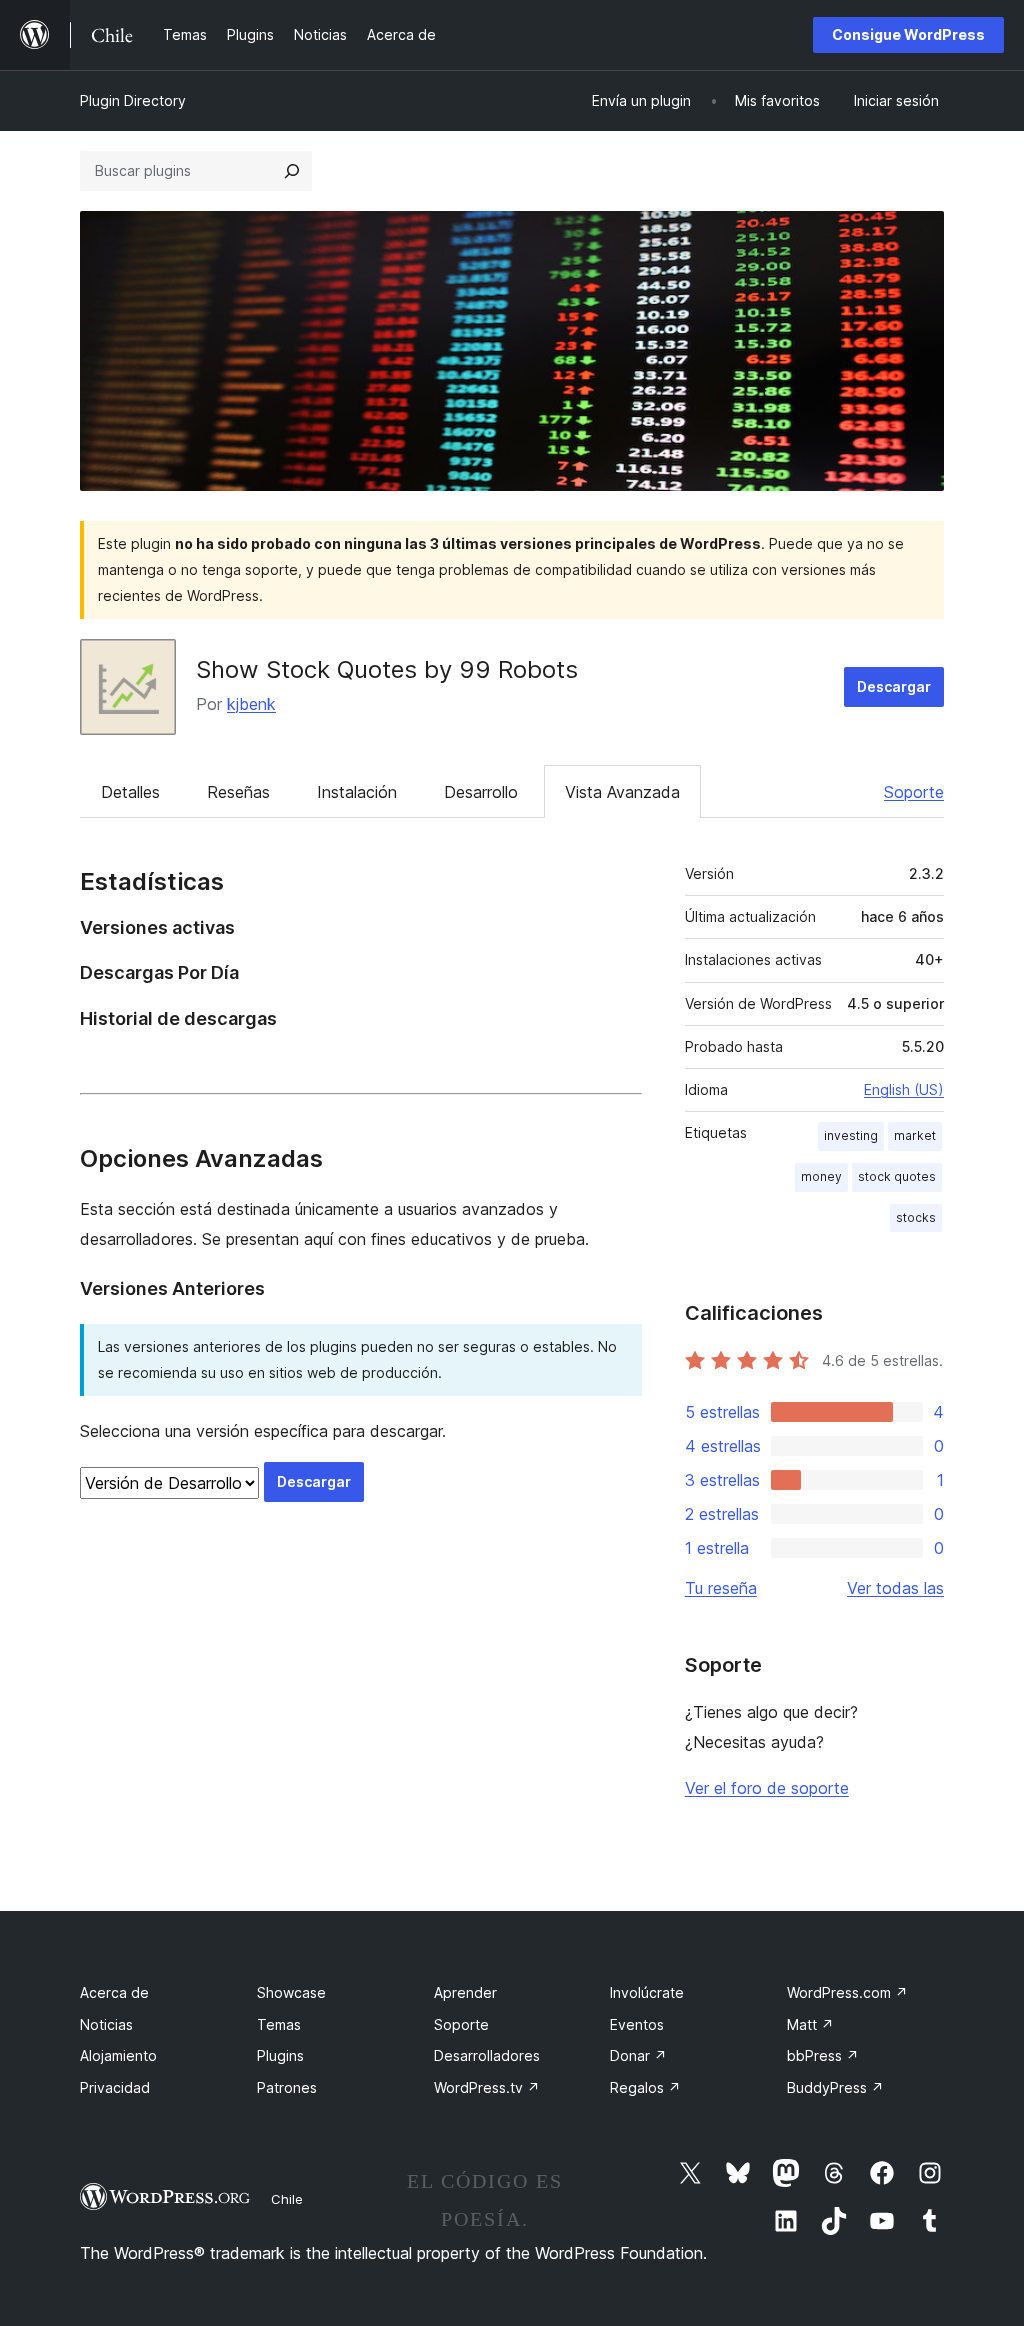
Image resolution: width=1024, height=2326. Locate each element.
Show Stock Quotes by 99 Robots (387, 669)
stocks (916, 1217)
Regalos (645, 2087)
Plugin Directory (133, 100)
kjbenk (251, 704)
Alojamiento (118, 2055)
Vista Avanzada (622, 792)
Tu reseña (721, 1588)
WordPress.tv (487, 2087)
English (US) (904, 1089)
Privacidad (115, 2087)
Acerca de (114, 1992)
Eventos (637, 2024)
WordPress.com (847, 1992)
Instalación (357, 792)
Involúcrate (647, 1992)
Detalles (130, 792)
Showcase (291, 1992)
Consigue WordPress (908, 34)
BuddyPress (835, 2087)
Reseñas (238, 792)
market (915, 1135)
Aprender (465, 1992)
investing (851, 1135)
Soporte (914, 792)
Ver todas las (895, 1588)
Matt (810, 2024)
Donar (638, 2055)
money (821, 1176)
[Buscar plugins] (292, 171)
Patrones (287, 2087)
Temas (279, 2024)
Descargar (894, 686)
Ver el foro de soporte (767, 1788)
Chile (287, 2199)
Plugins (280, 2055)
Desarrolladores (487, 2055)
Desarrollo (481, 792)
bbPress (823, 2055)
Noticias (106, 2024)
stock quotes (897, 1176)
